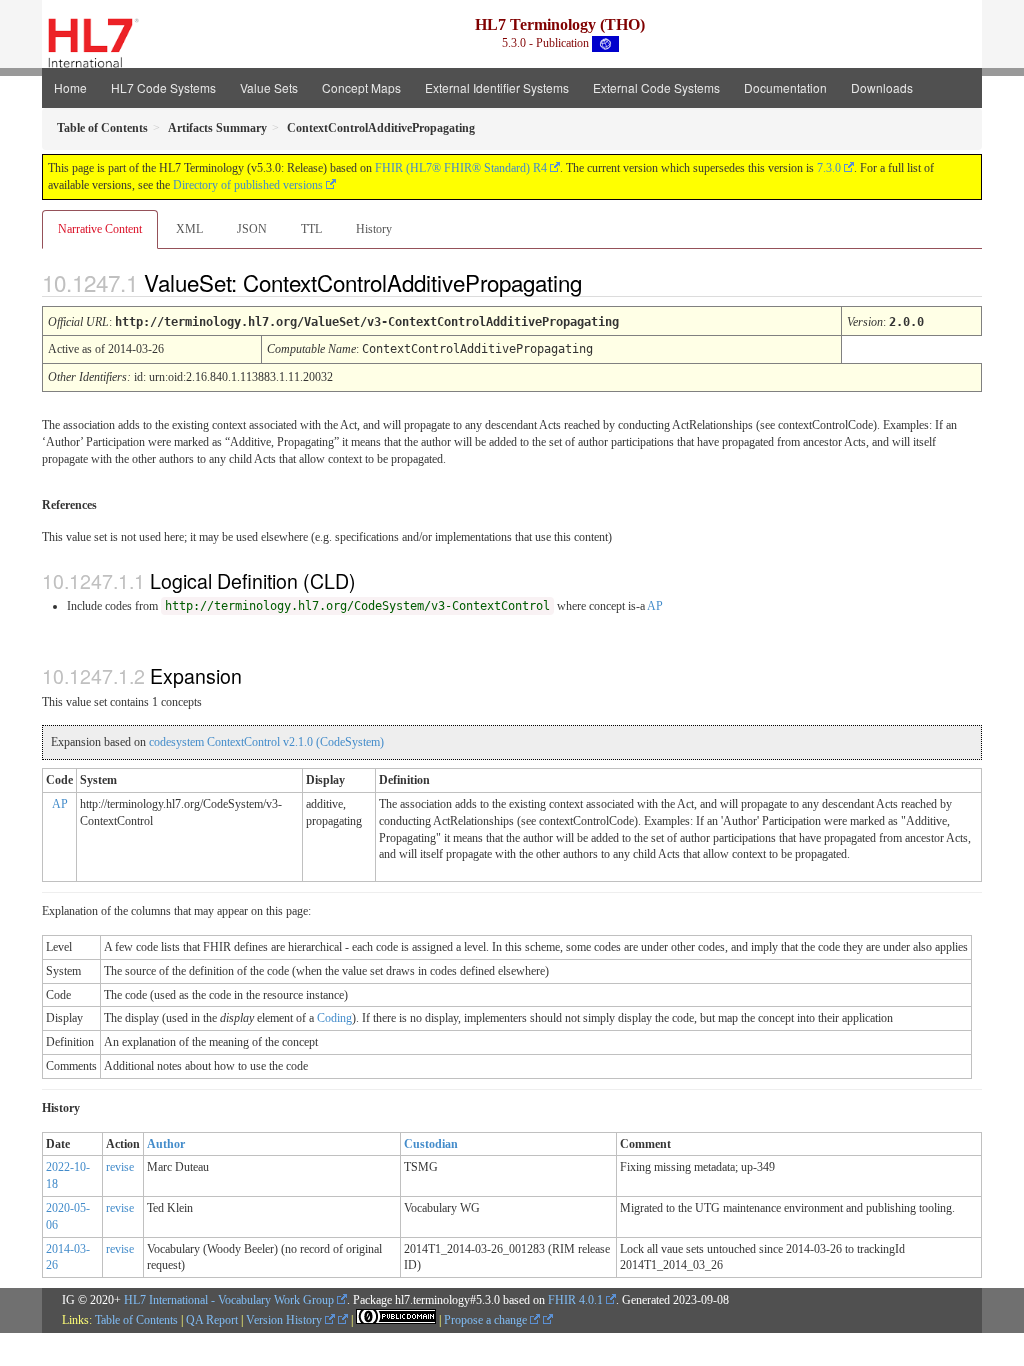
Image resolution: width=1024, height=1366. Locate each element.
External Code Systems (656, 87)
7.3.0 (829, 168)
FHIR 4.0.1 (575, 1300)
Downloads (882, 87)
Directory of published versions (248, 185)
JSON (252, 229)
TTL (311, 229)
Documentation (785, 87)
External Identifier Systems (497, 87)
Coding (334, 1018)
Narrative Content (100, 229)
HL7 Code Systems (163, 87)
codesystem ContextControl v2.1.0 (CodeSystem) (266, 742)
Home (70, 87)
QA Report (212, 1320)
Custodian (431, 1144)
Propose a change (487, 1320)
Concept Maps (361, 87)
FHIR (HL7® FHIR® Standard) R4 (461, 168)
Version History (285, 1320)
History (374, 229)
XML (189, 229)
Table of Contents (136, 1320)
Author (166, 1144)
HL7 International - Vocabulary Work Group (229, 1300)
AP (655, 606)
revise (120, 1167)
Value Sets (269, 87)
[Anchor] (599, 282)
